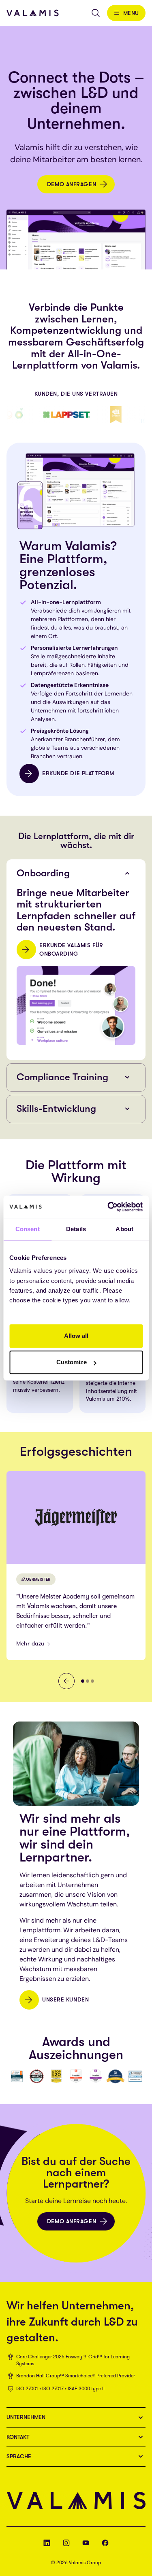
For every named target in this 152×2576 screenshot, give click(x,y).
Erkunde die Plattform (78, 773)
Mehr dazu (30, 1643)
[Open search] (96, 13)
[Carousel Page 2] (88, 1681)
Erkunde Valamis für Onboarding (71, 949)
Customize (72, 1362)
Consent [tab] (28, 1229)
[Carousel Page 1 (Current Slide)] (83, 1681)
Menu (131, 13)
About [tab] (124, 1229)
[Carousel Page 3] (92, 1681)
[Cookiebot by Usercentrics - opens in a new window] (108, 1207)
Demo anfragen (72, 184)
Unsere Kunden (65, 1999)
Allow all (76, 1336)
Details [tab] (76, 1229)
